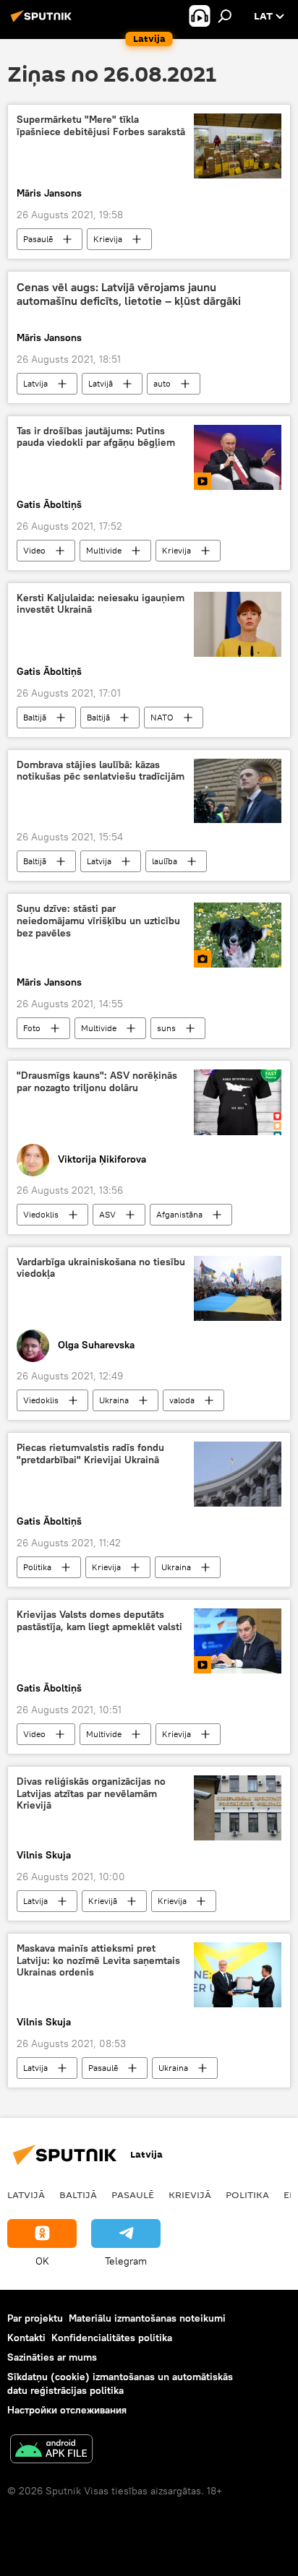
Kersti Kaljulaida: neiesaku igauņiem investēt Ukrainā (101, 604)
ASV (107, 1214)
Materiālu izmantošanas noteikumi (147, 2318)
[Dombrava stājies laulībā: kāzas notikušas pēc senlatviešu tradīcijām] (238, 791)
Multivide (104, 550)
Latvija (35, 383)
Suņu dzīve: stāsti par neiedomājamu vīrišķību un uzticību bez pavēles (98, 921)
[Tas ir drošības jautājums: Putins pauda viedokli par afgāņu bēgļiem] (238, 457)
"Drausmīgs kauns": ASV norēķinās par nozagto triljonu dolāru (97, 1082)
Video (34, 550)
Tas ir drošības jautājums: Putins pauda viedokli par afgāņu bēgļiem (96, 437)
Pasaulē (38, 239)
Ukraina (114, 1400)
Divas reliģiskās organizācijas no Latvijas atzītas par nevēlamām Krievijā (91, 1794)
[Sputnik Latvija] (43, 22)
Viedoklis (41, 1214)
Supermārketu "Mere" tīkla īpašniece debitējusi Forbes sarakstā (101, 126)
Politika (37, 1567)
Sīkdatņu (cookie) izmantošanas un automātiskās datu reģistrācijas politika (120, 2383)
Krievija (108, 239)
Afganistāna (179, 1214)
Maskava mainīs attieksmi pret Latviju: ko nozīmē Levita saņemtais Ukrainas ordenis (98, 1961)
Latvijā (101, 383)
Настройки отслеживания (67, 2410)
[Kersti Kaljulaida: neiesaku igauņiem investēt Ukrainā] (238, 624)
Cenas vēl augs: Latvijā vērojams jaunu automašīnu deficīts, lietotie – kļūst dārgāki (129, 294)
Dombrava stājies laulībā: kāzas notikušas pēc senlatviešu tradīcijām (101, 771)
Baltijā (35, 717)
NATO (162, 717)
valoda (182, 1400)
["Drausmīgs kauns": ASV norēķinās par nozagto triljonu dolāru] (238, 1102)
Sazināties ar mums (52, 2357)
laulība (165, 861)
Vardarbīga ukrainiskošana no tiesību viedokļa (101, 1268)
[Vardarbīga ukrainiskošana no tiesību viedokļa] (238, 1288)
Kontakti (26, 2338)
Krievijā (103, 1901)
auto (162, 383)
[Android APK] (51, 2451)
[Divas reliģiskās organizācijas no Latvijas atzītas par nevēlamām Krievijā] (238, 1808)
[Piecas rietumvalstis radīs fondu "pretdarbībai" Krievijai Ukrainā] (238, 1474)
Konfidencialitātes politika (112, 2338)
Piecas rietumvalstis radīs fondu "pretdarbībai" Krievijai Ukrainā (90, 1454)
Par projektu (35, 2318)
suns (166, 1028)
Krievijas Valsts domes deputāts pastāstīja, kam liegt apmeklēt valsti (99, 1621)
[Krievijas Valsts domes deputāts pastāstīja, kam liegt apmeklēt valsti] (238, 1641)
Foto (32, 1028)
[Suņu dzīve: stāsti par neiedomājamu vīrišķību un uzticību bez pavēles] (238, 935)
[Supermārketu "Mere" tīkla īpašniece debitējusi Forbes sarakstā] (238, 146)
